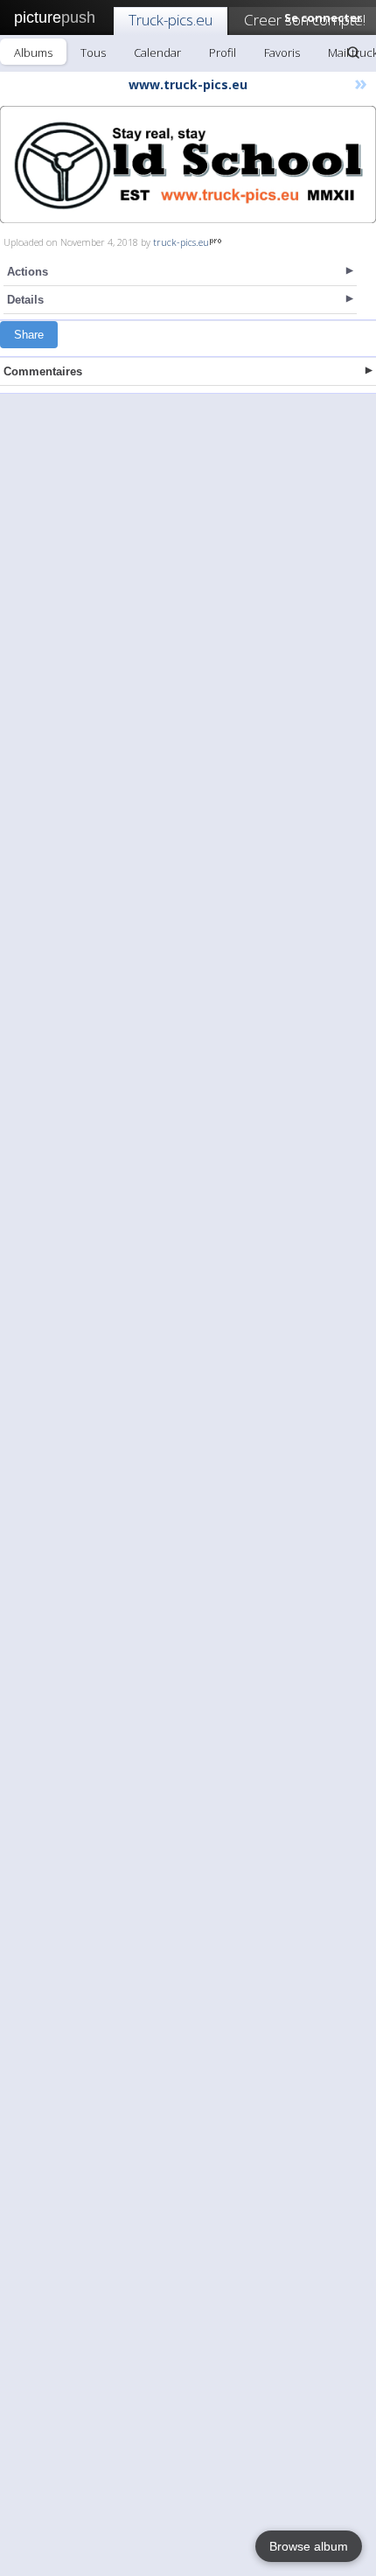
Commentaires (43, 371)
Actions (28, 272)
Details (25, 300)
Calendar (157, 52)
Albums (33, 52)
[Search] (353, 52)
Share (29, 335)
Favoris (282, 52)
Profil (223, 52)
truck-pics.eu (181, 242)
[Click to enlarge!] (188, 164)
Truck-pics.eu (171, 20)
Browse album (309, 2546)
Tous (93, 52)
